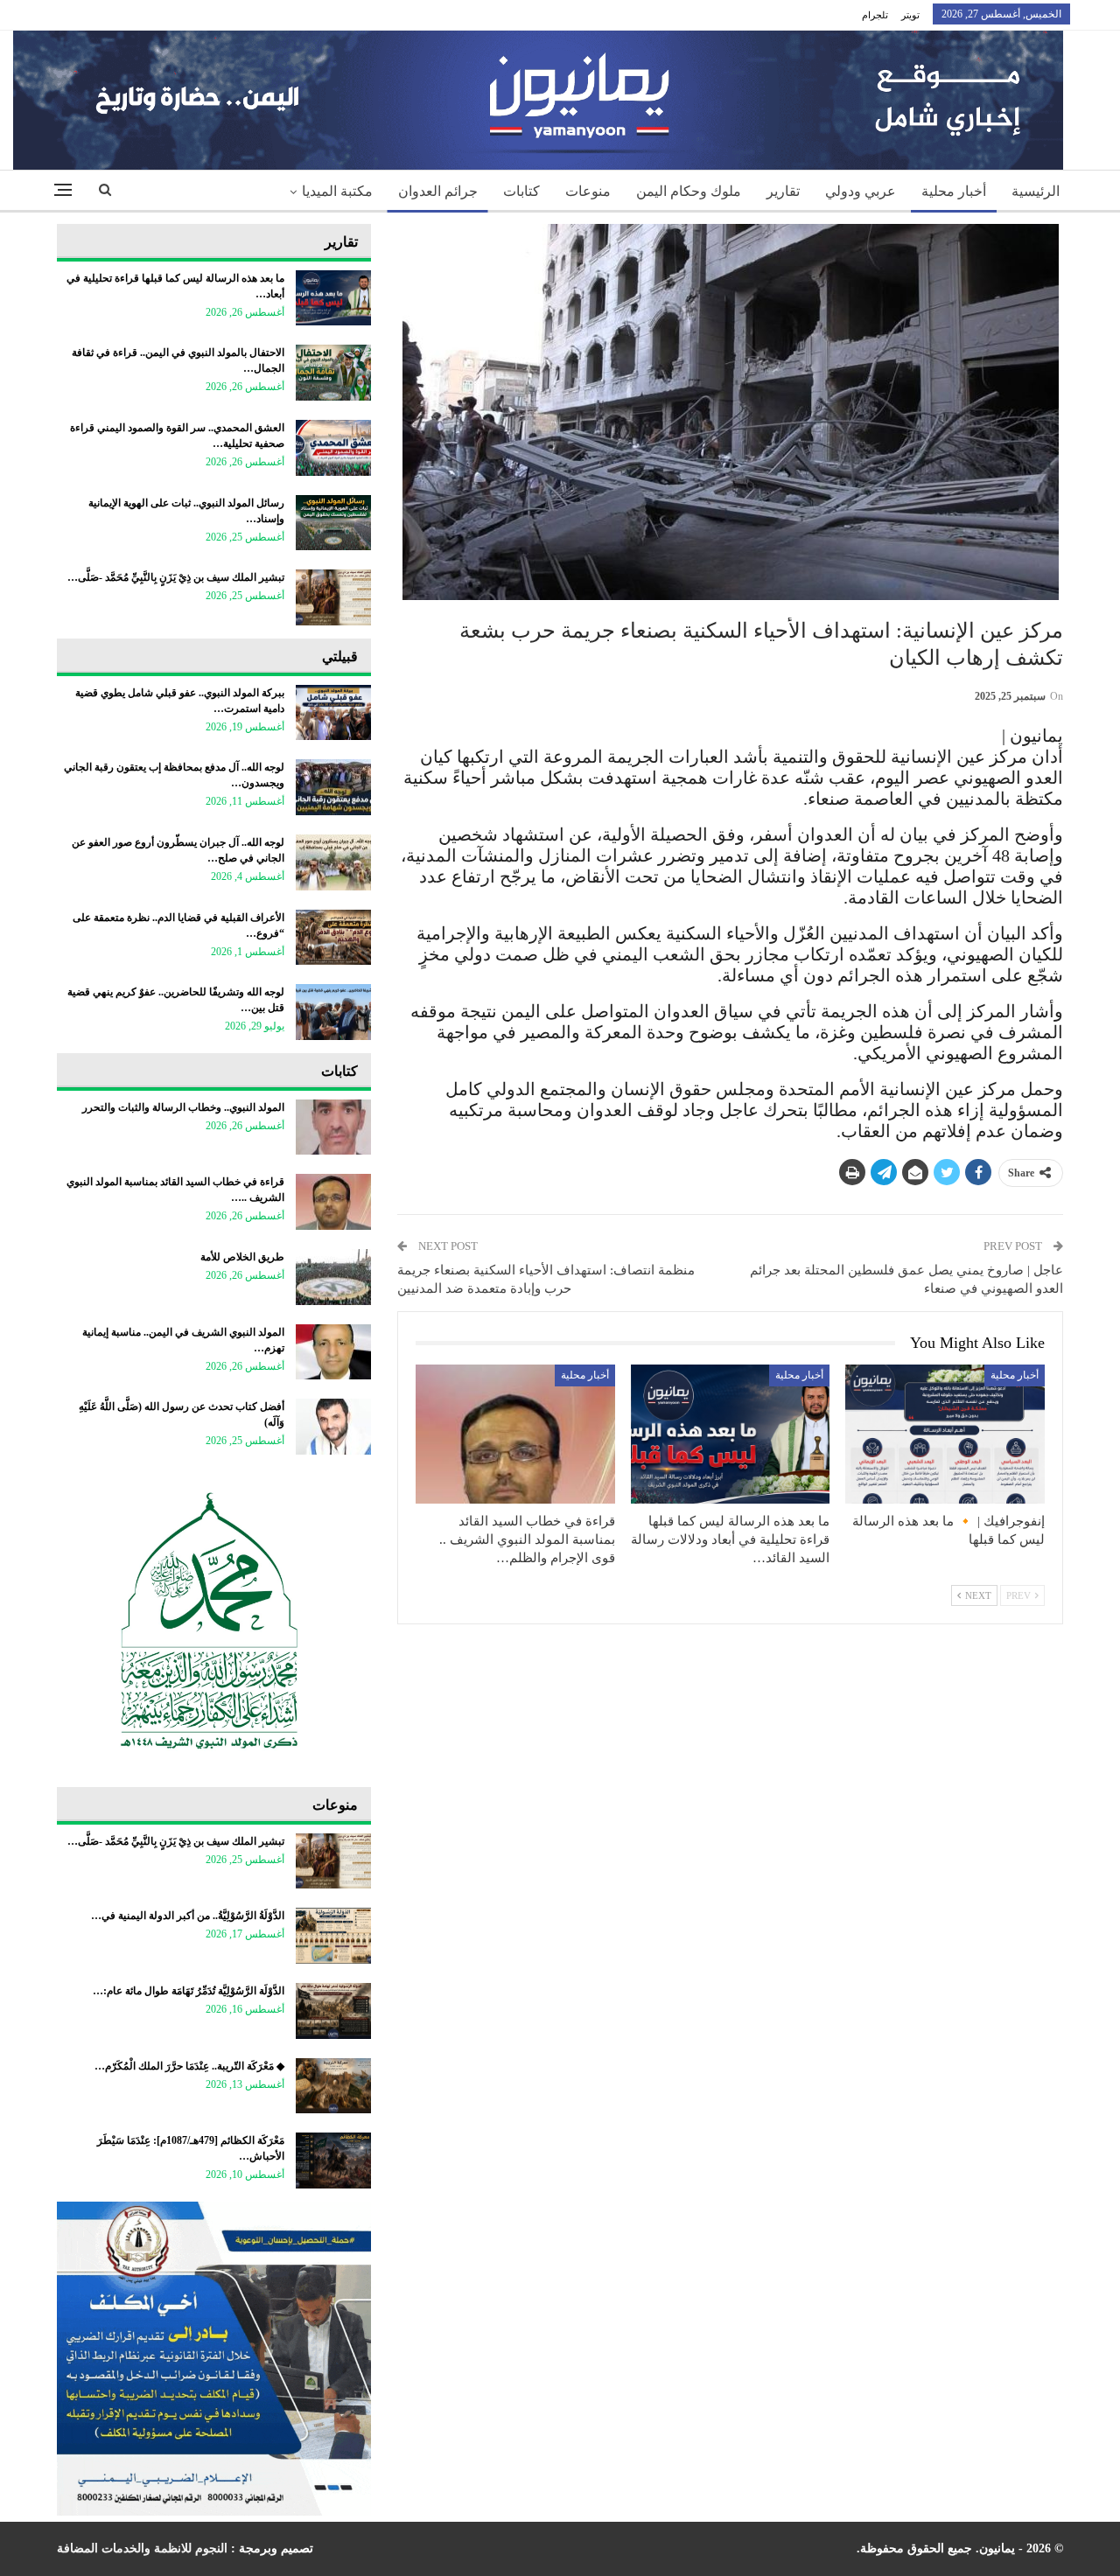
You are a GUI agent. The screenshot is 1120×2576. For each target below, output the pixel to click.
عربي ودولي (861, 191)
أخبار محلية (954, 191)
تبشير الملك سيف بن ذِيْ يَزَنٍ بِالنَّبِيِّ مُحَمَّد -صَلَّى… (176, 577)
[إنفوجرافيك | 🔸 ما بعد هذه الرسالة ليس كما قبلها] (945, 1434)
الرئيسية (1036, 191)
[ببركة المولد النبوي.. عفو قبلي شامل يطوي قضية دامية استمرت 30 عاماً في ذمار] (333, 713)
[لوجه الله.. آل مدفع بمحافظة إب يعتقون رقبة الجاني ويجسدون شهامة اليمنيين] (333, 787)
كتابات (521, 191)
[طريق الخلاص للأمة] (333, 1277)
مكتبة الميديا (337, 191)
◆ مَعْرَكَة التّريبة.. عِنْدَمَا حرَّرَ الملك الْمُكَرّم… (189, 2066)
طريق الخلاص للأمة (242, 1257)
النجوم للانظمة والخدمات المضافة (142, 2548)
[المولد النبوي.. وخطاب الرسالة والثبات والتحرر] (333, 1127)
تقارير (783, 191)
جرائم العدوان (438, 191)
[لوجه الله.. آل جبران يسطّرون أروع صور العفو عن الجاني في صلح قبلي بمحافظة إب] (333, 862)
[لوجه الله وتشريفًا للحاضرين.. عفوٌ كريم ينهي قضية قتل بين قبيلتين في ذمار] (333, 1012)
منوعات (588, 191)
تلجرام (875, 15)
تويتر (910, 15)
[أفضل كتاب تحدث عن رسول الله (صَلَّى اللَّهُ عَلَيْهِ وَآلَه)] (333, 1427)
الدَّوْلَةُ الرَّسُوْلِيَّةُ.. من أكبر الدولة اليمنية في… (188, 1916)
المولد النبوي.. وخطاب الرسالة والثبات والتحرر (183, 1107)
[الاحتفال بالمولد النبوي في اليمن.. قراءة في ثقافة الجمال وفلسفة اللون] (333, 373)
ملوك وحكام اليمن (689, 191)
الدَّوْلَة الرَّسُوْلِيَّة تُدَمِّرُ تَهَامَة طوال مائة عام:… (189, 1991)
